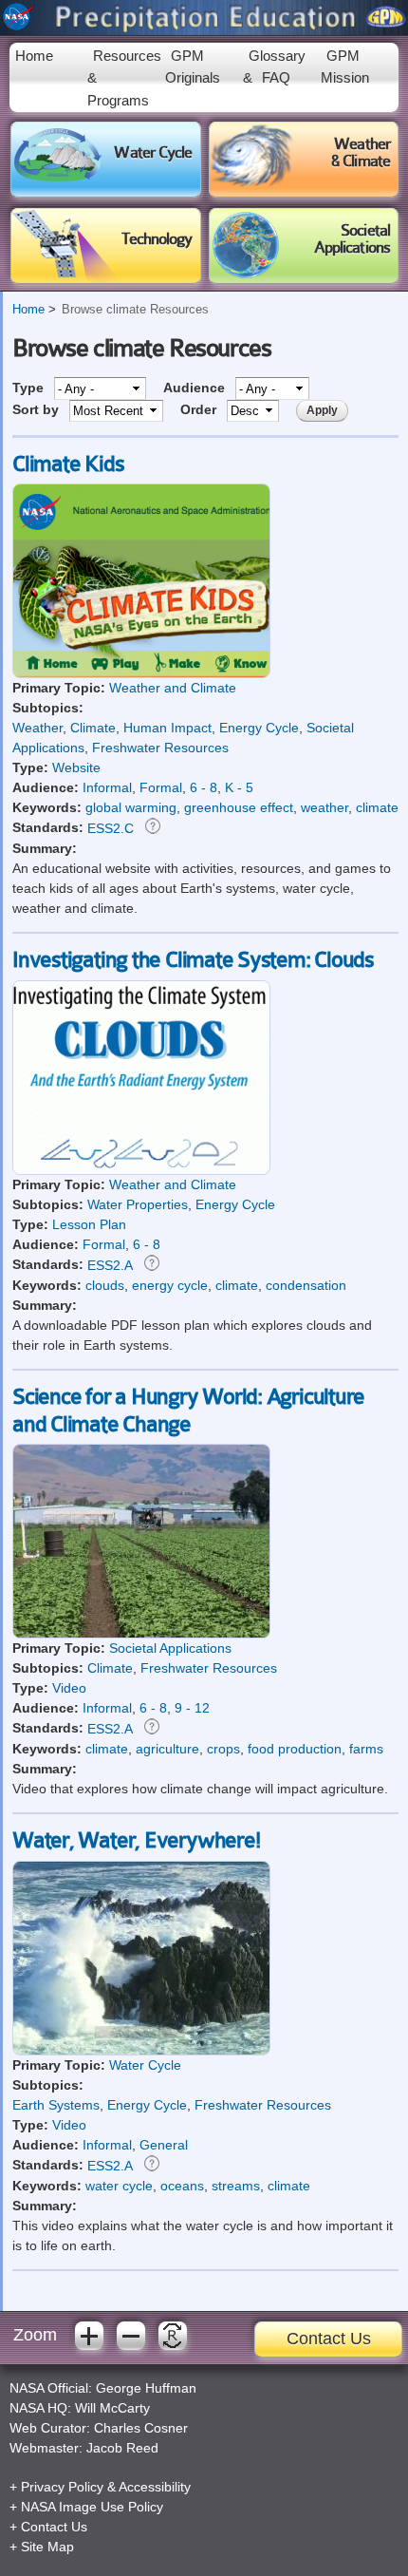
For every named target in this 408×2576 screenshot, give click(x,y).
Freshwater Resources (160, 748)
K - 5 (239, 787)
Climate (93, 728)
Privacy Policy (62, 2487)
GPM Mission (345, 66)
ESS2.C (111, 828)
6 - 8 (204, 787)
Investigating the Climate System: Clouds (193, 960)
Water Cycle (145, 2065)
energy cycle (170, 1285)
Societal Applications (170, 1648)
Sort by (37, 409)
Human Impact (167, 728)
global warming (131, 807)
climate (377, 807)
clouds (105, 1285)
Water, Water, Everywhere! (136, 1841)
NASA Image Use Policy (92, 2507)
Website (76, 767)
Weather (37, 728)
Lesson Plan (89, 1224)
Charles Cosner (141, 2428)
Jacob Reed (122, 2448)
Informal (107, 787)
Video (69, 1688)
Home (34, 56)
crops (223, 1749)
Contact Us (329, 2339)
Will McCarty (112, 2408)
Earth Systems (56, 2105)
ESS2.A (110, 1265)
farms (366, 1749)
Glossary (277, 56)
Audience (196, 388)
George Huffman (146, 2388)
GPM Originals (193, 66)
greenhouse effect (239, 807)
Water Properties (138, 1204)
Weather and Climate (173, 688)
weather (325, 807)
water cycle (119, 2186)
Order (200, 409)
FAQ (276, 77)
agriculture (167, 1749)
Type (30, 388)
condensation (306, 1285)
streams (236, 2186)
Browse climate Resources (135, 310)
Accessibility (155, 2487)
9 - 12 (192, 1708)
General (164, 2145)
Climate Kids (68, 464)
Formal (161, 787)
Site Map (47, 2547)
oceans (182, 2186)
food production (295, 1749)
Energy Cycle (259, 728)
